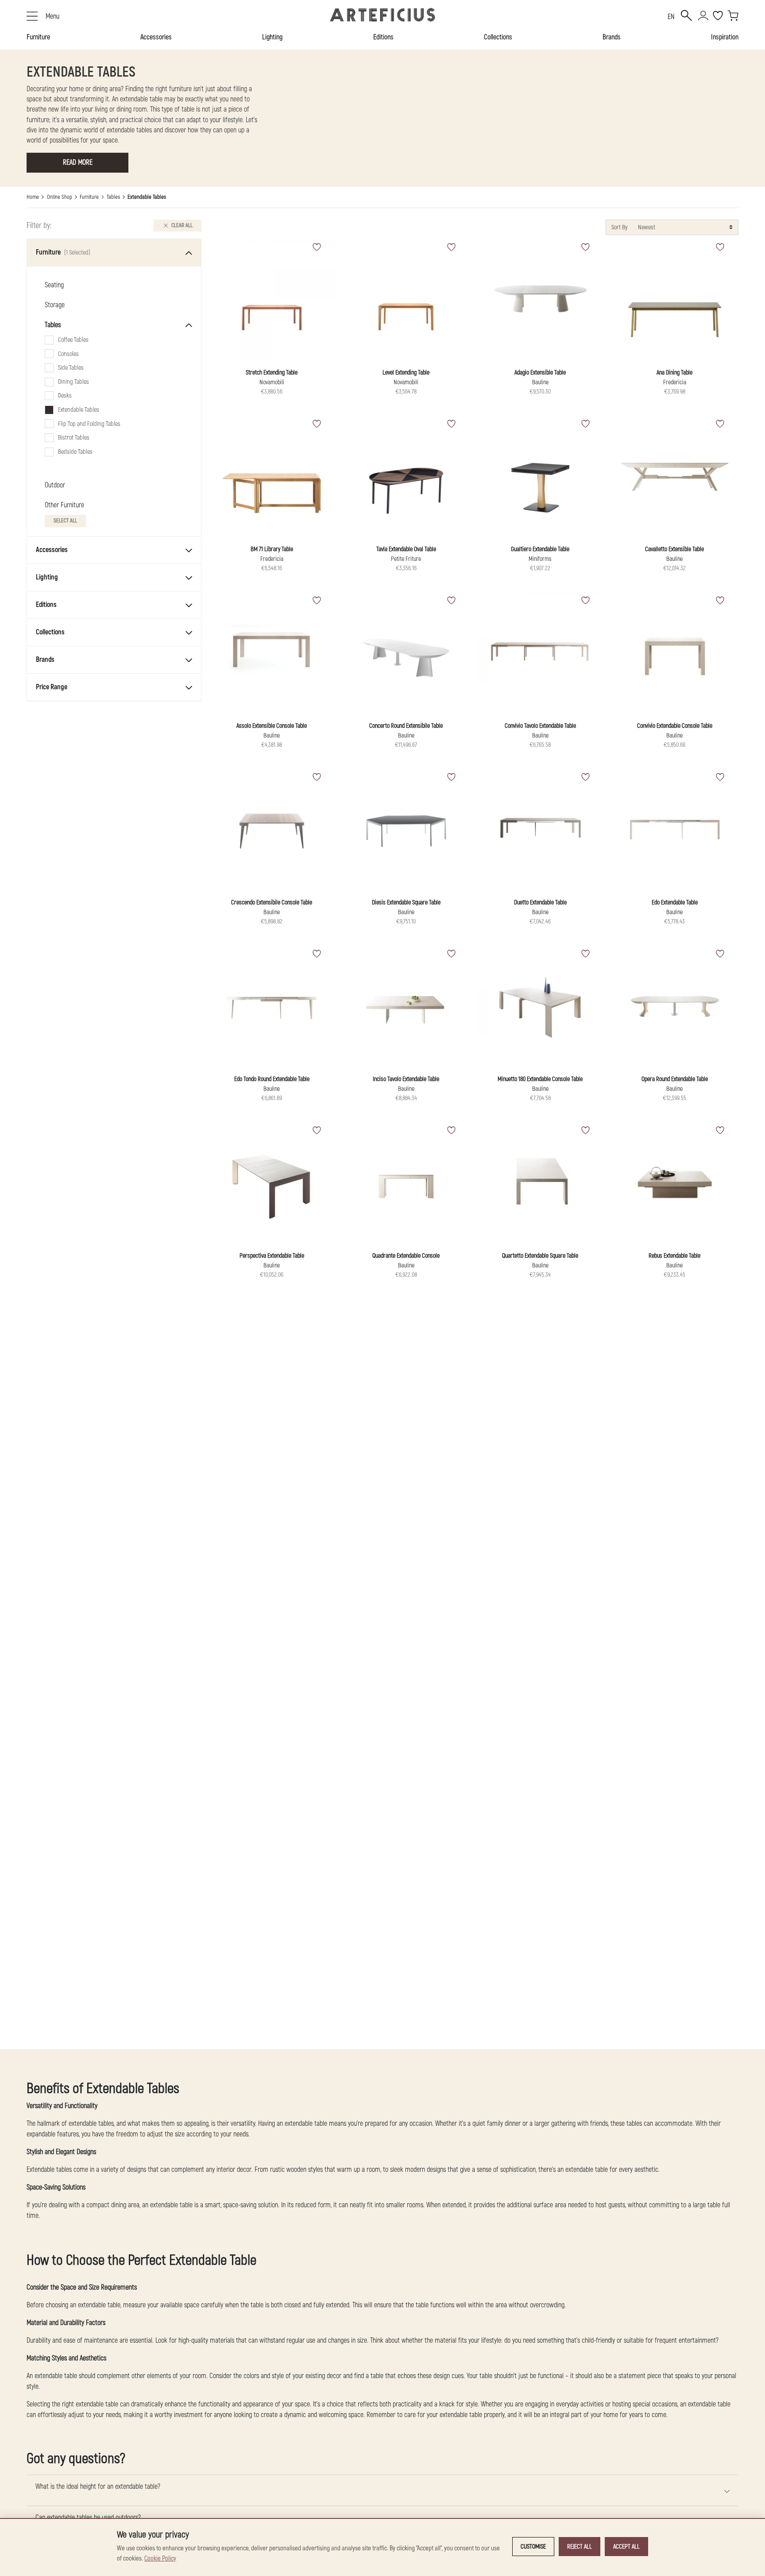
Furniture (38, 37)
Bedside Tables (75, 452)
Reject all (580, 2547)
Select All (65, 521)
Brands (612, 37)
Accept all (626, 2547)
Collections (498, 37)
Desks (65, 396)
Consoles (68, 354)
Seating (54, 286)
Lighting (272, 37)
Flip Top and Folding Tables (89, 424)
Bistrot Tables (74, 438)
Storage (55, 305)
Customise (533, 2547)
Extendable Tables (79, 410)
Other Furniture (64, 505)
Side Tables (71, 368)
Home (33, 197)
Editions (383, 37)
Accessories (156, 37)
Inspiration (725, 37)
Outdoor (55, 485)
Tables (113, 197)
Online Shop (60, 197)
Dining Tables (73, 382)
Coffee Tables (73, 340)
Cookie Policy (160, 2559)
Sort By (619, 227)
